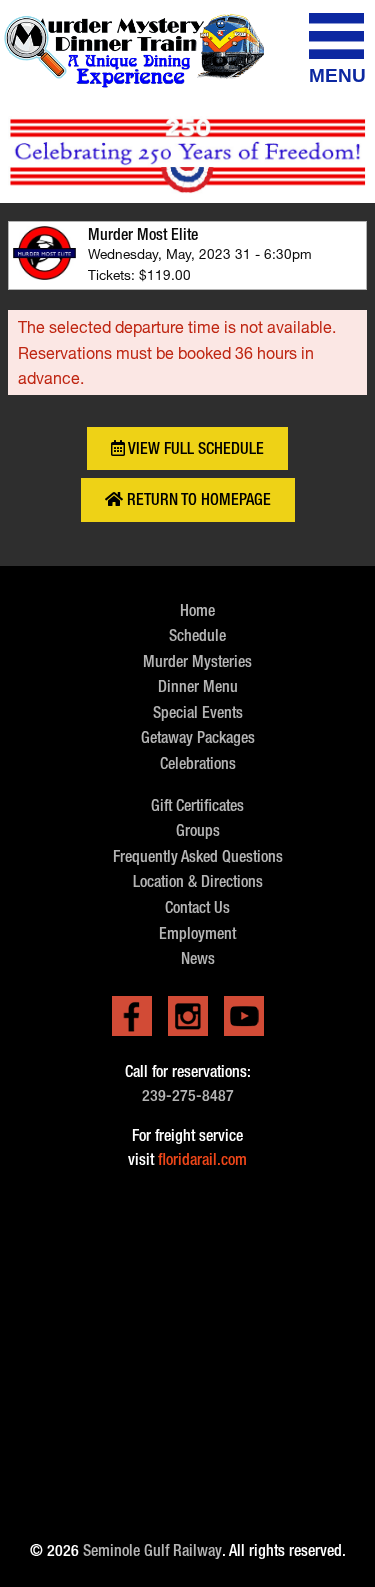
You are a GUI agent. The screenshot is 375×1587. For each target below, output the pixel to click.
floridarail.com (202, 1159)
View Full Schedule (194, 448)
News (198, 958)
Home (197, 610)
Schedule (197, 635)
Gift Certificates (197, 805)
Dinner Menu (198, 686)
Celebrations (198, 763)
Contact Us (197, 907)
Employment (197, 933)
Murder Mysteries (197, 661)
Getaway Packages (198, 737)
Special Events (198, 712)
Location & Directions (198, 881)
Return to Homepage (197, 499)
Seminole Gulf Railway (152, 1550)
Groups (198, 830)
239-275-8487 (188, 1095)
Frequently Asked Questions (198, 856)
